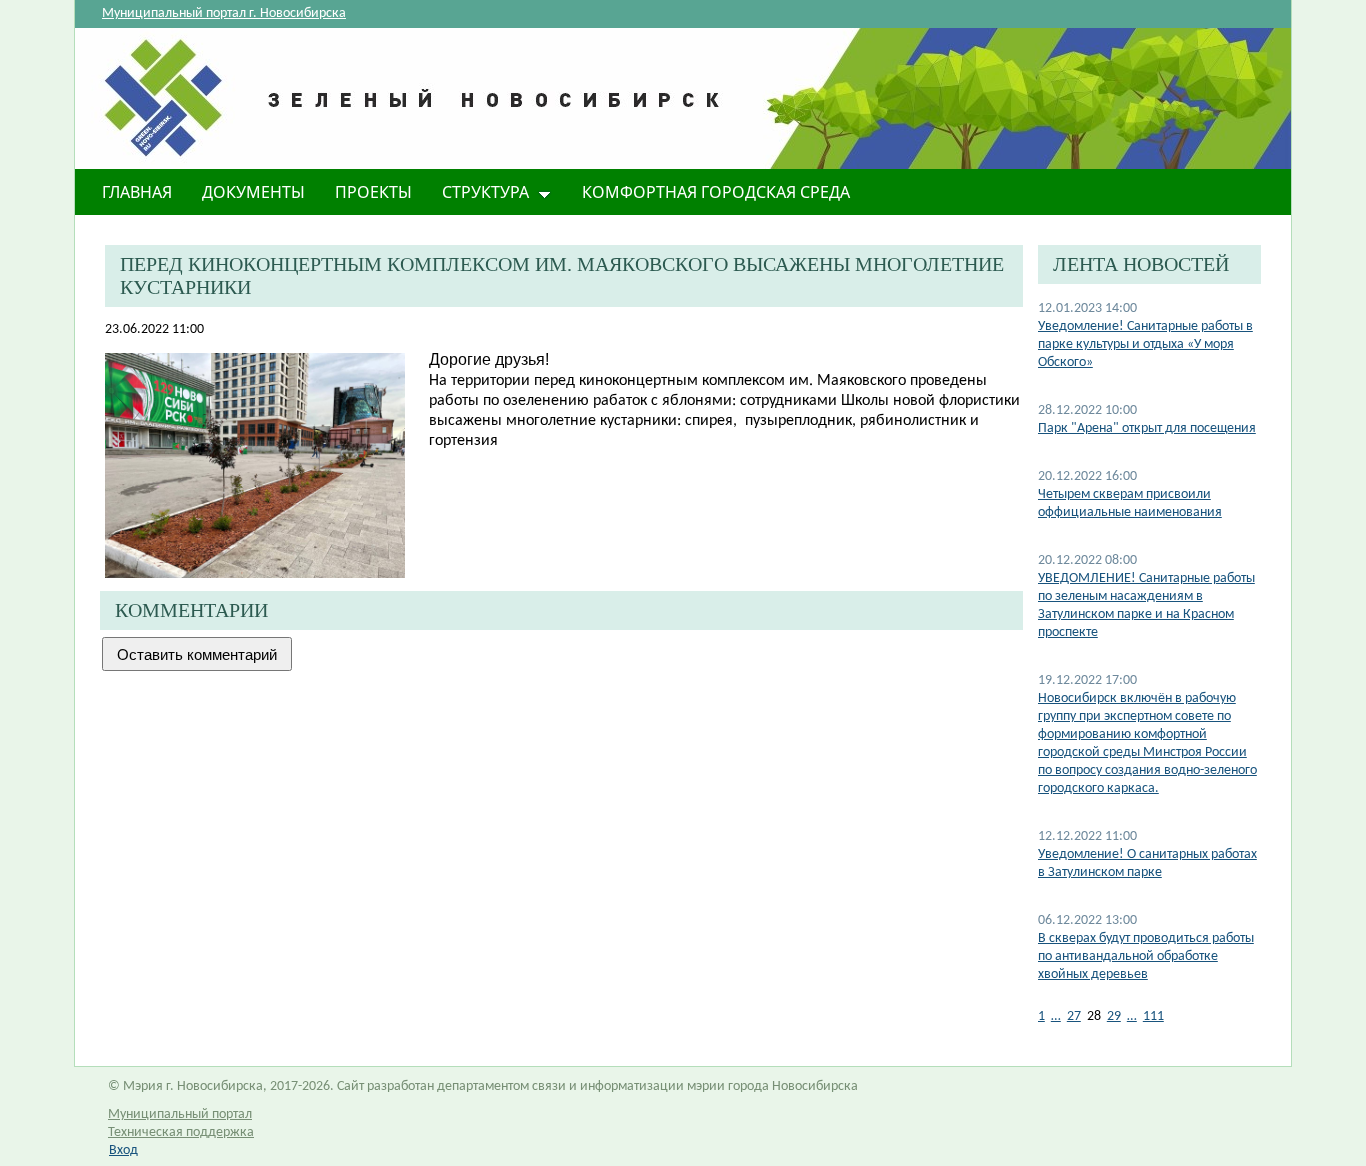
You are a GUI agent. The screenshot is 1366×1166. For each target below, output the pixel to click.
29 (1114, 1016)
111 (1153, 1016)
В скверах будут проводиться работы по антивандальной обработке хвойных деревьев (1146, 956)
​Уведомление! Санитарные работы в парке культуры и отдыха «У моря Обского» (1145, 344)
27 (1074, 1016)
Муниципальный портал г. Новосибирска (224, 13)
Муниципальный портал (180, 1114)
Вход (123, 1150)
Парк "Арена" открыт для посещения (1147, 428)
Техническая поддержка (181, 1132)
